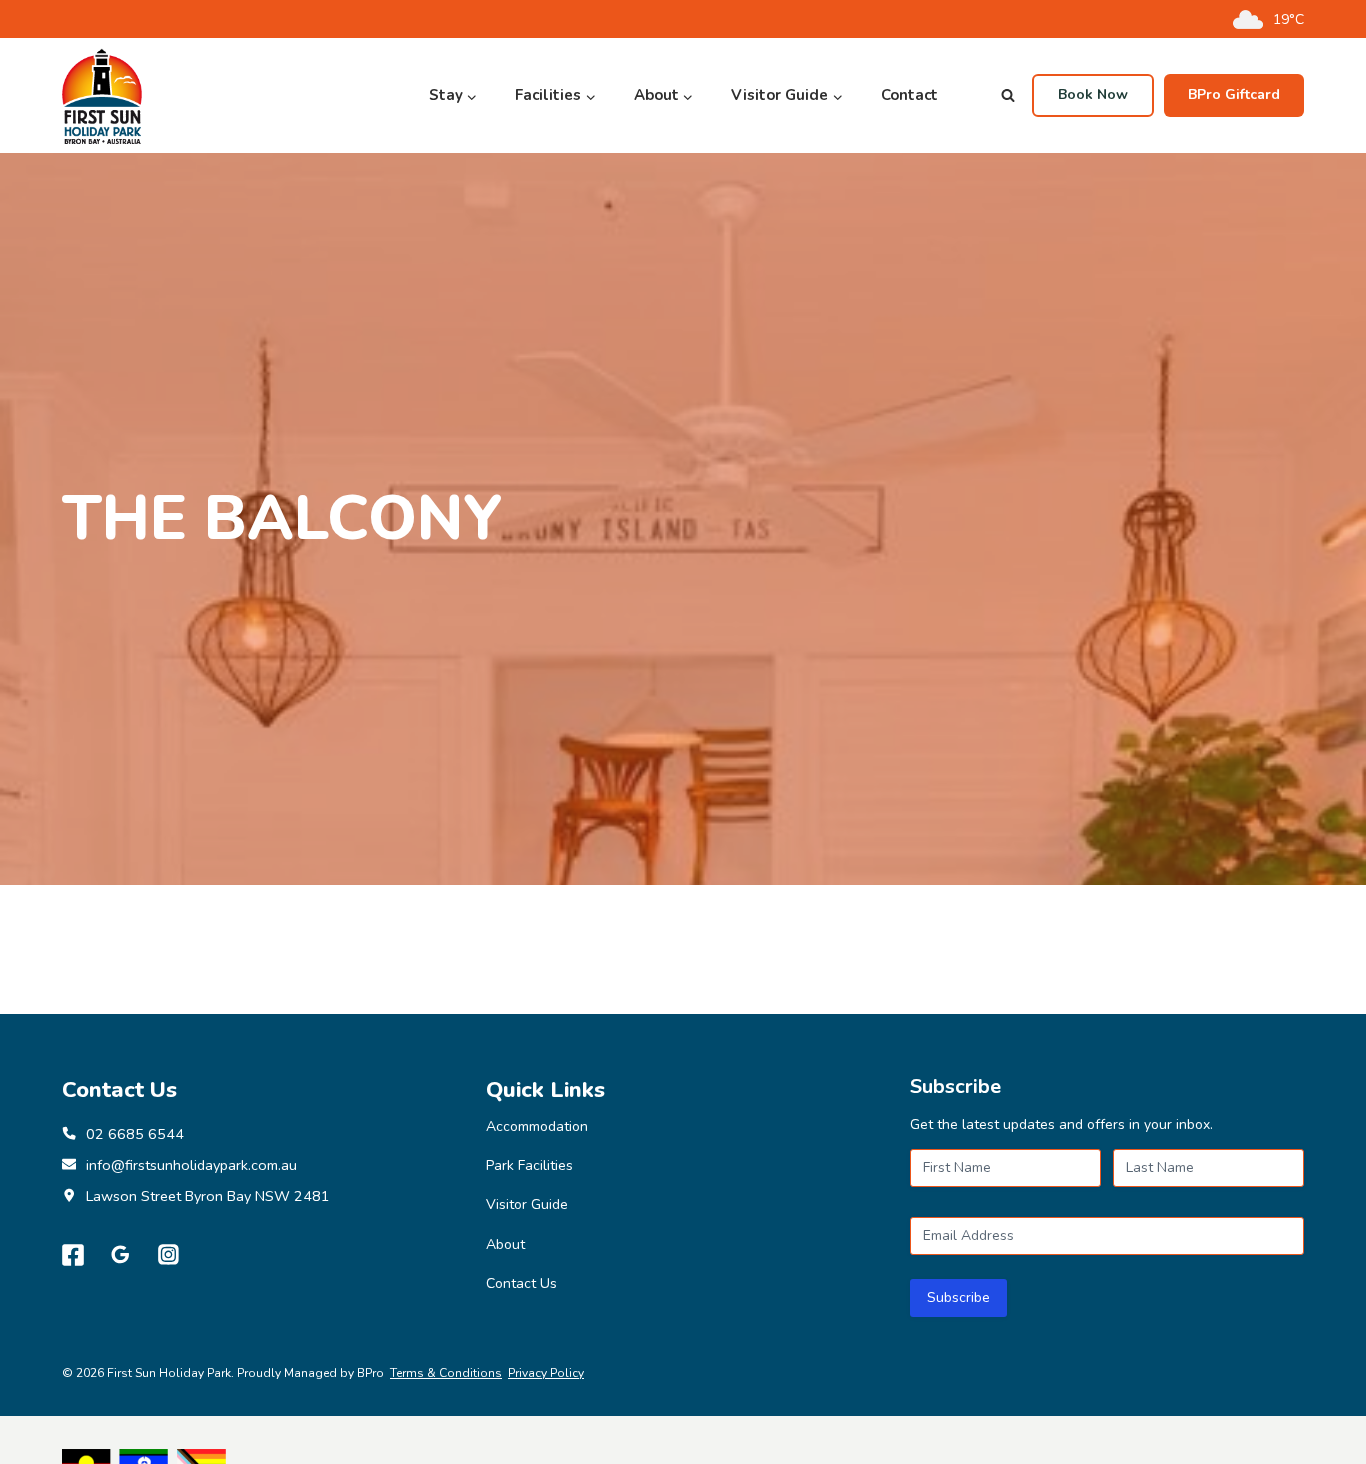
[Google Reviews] (121, 1255)
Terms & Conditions (446, 1373)
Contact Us (521, 1283)
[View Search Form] (1008, 96)
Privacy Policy (546, 1373)
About (505, 1244)
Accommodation (537, 1126)
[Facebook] (73, 1255)
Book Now (1093, 94)
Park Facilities (529, 1165)
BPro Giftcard (1234, 94)
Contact (909, 95)
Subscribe (958, 1297)
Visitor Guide (527, 1204)
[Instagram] (169, 1255)
